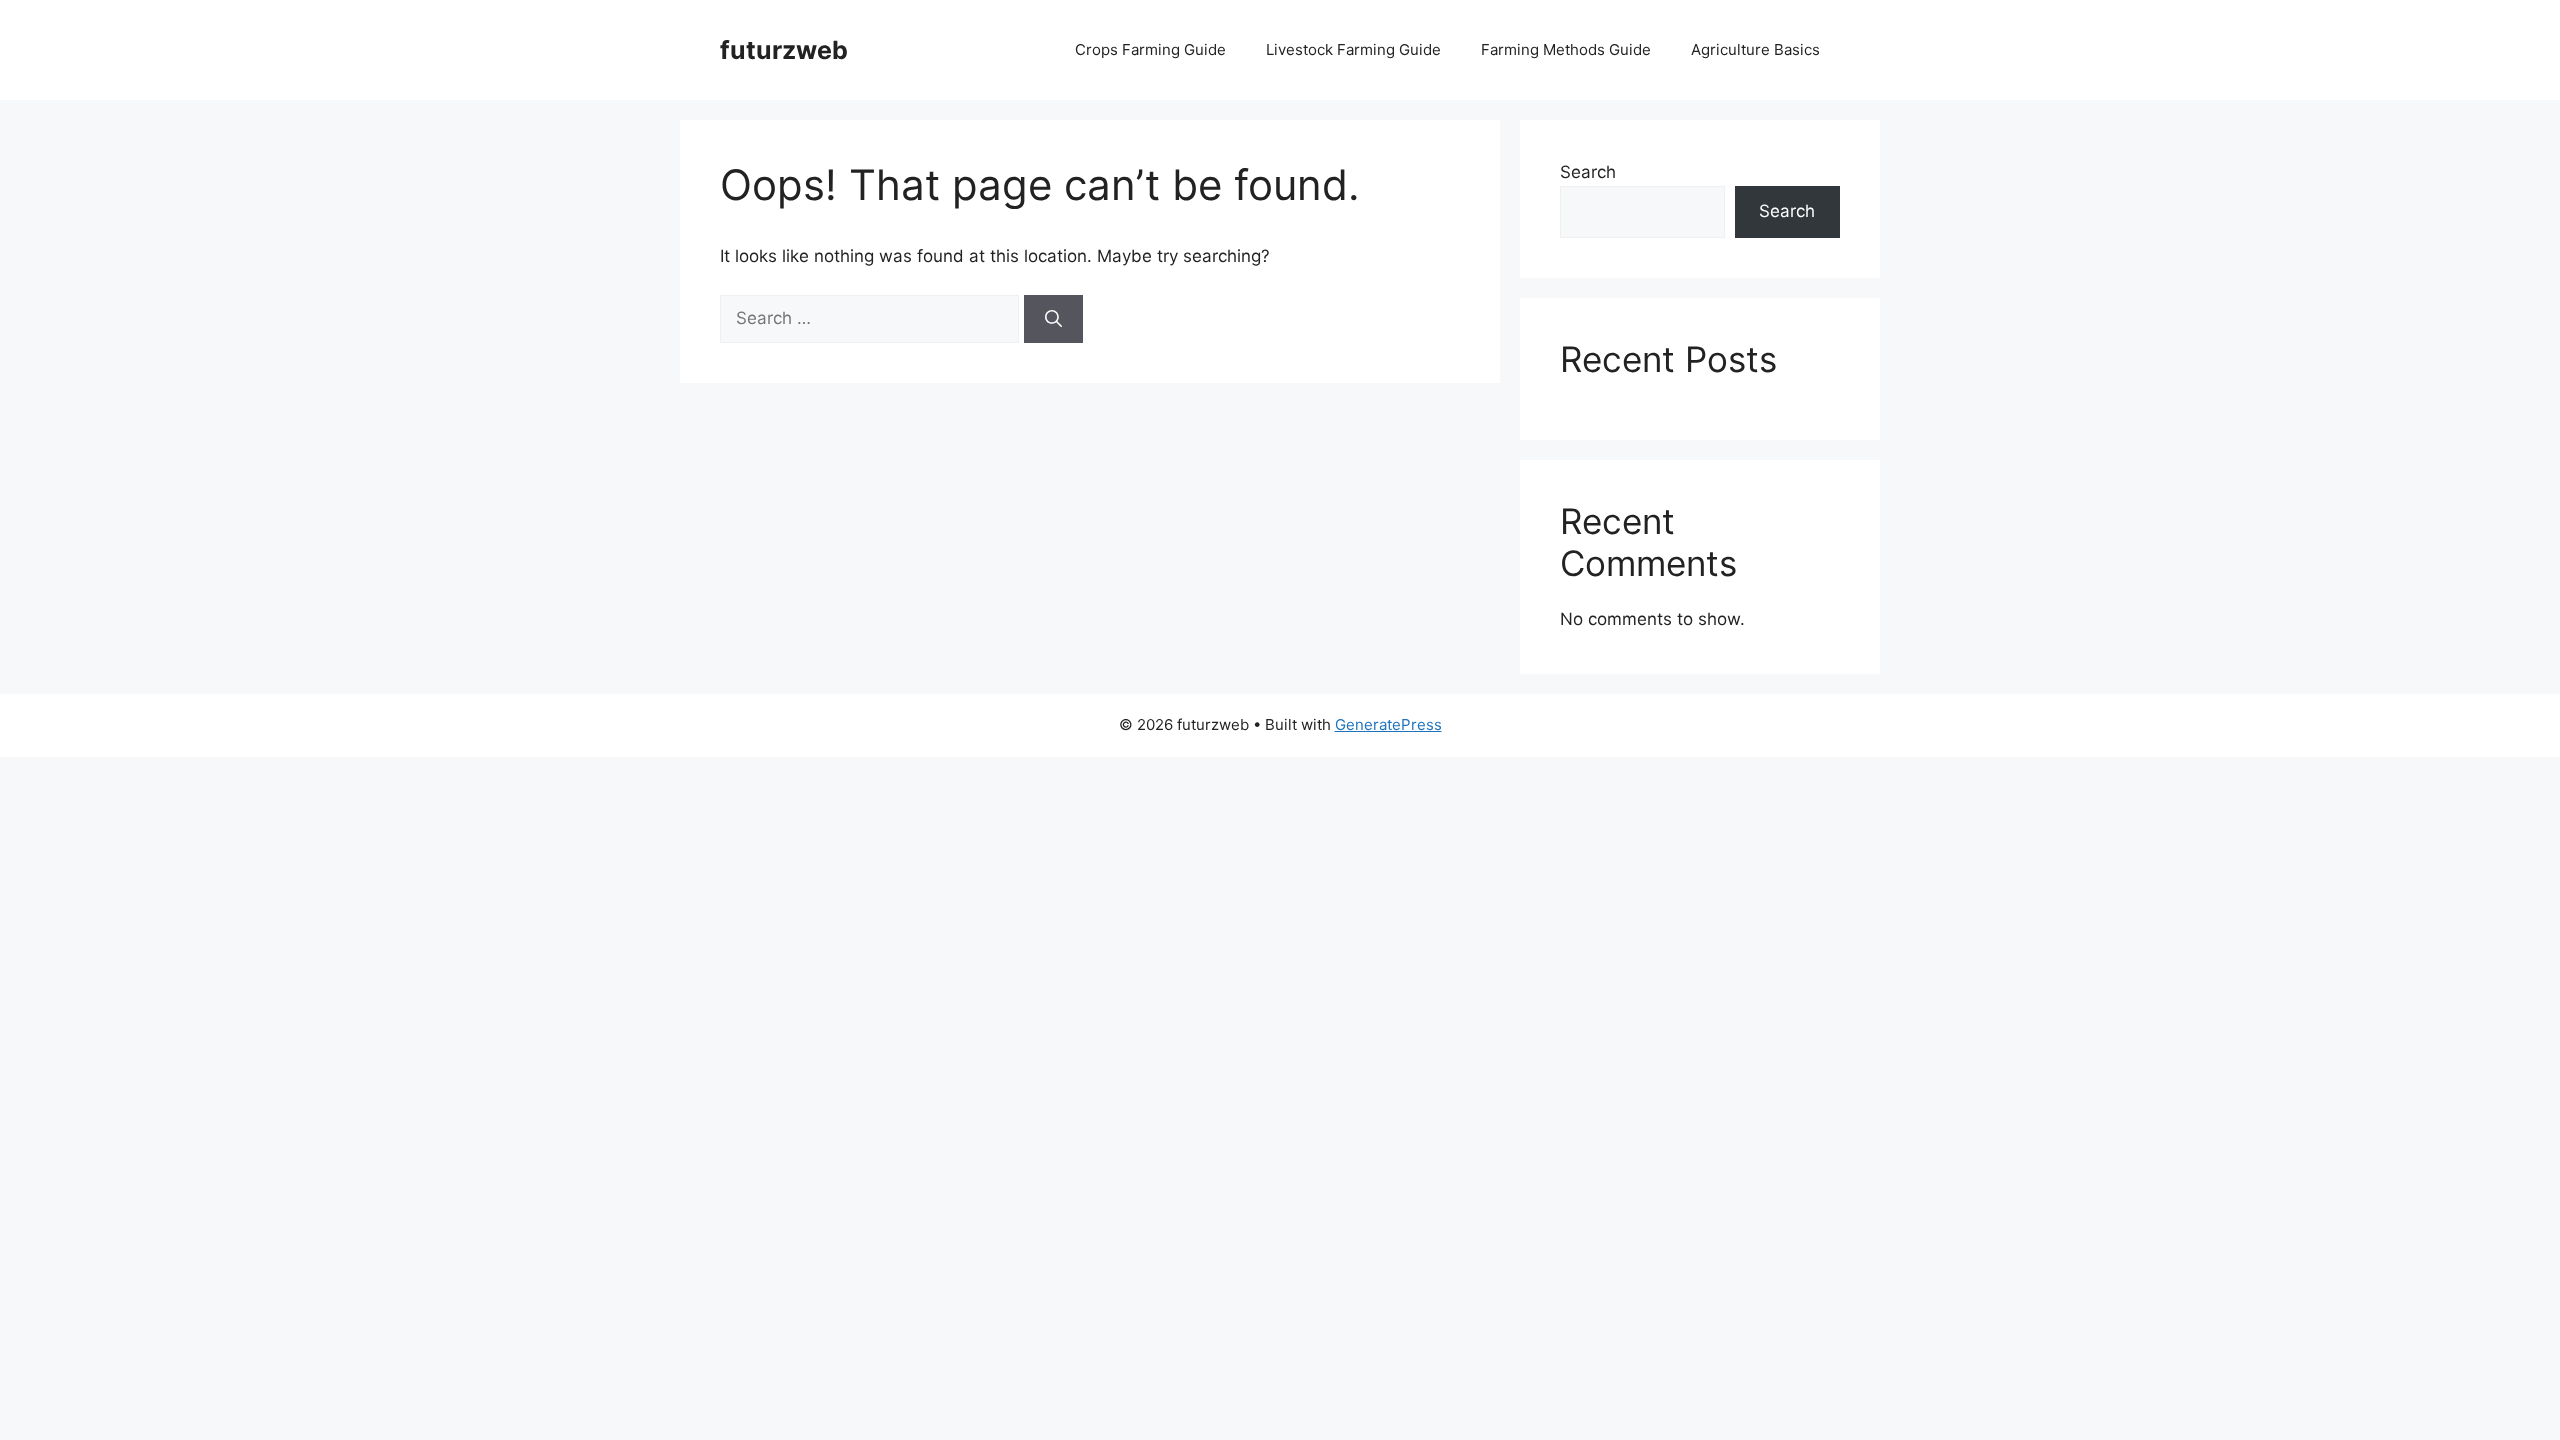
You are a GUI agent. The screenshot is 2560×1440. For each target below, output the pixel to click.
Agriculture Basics (1755, 49)
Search (1588, 172)
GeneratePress (1388, 724)
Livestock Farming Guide (1353, 49)
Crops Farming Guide (1150, 49)
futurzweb (784, 50)
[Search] (1053, 319)
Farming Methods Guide (1566, 49)
